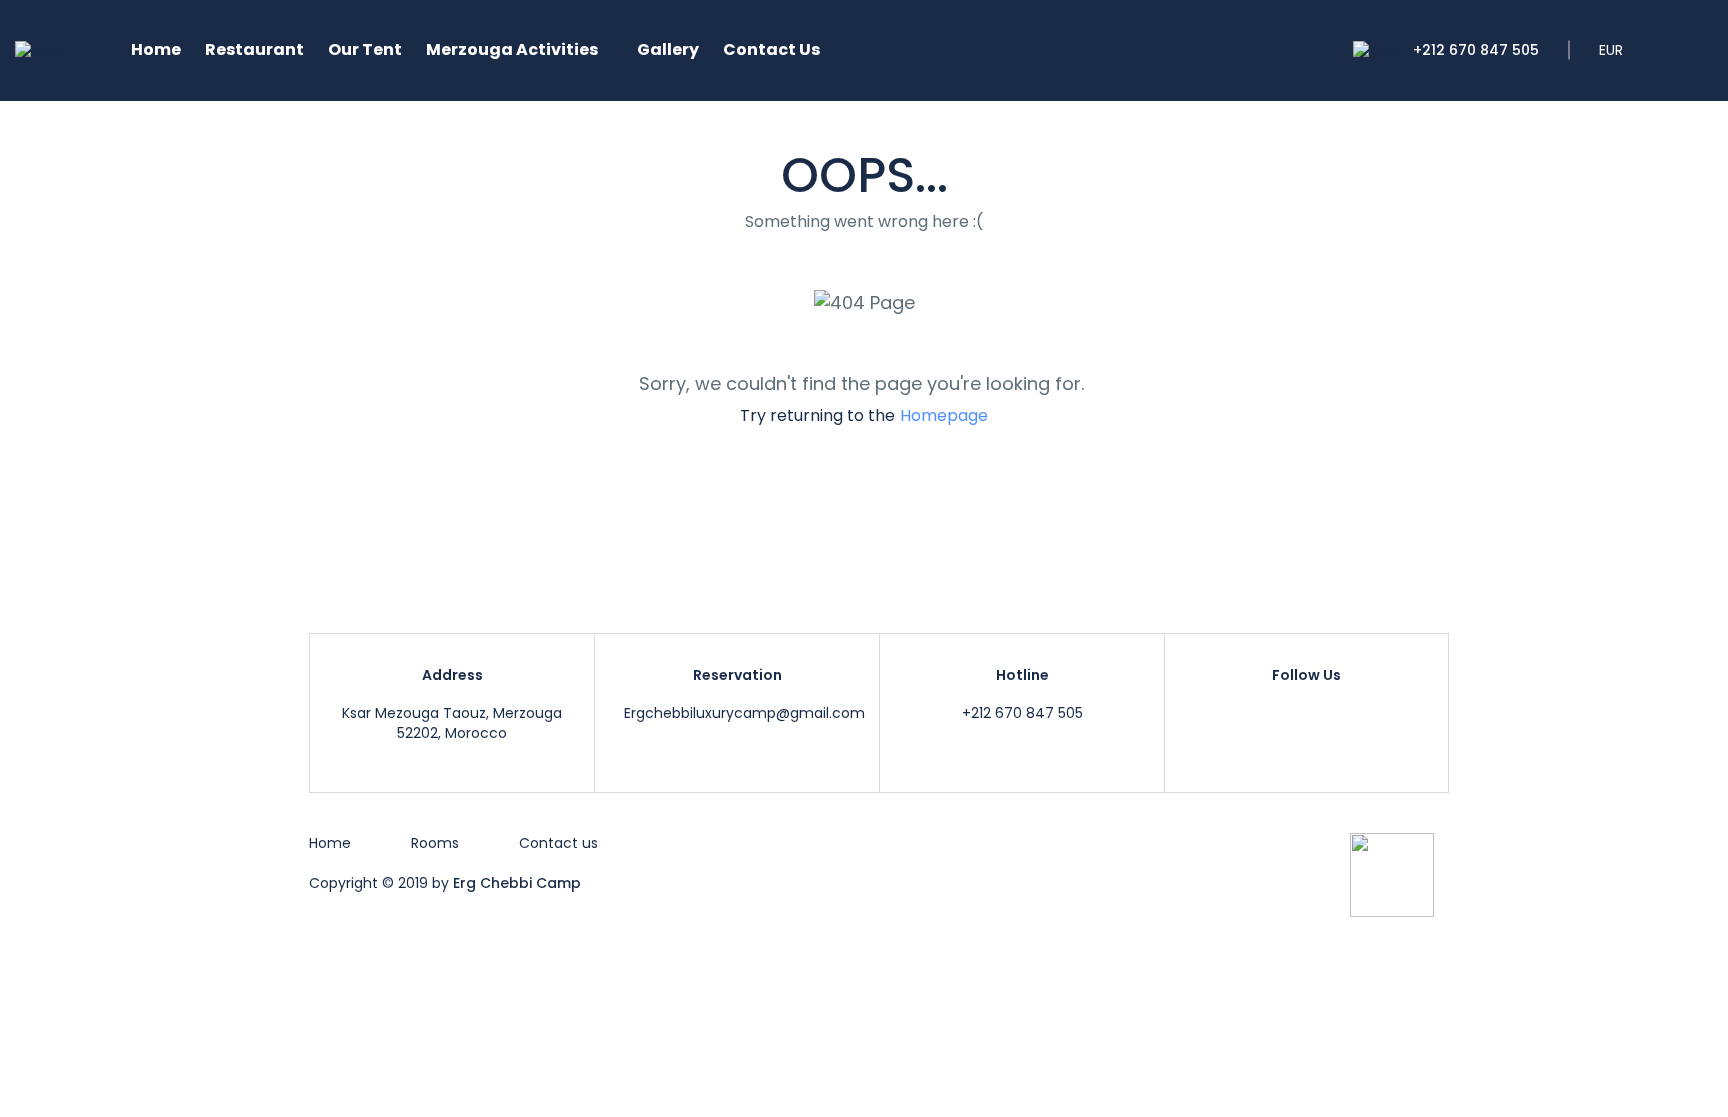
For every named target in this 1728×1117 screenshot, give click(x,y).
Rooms (435, 843)
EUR (1613, 50)
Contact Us (771, 49)
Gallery (668, 49)
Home (156, 49)
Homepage (944, 415)
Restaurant (254, 49)
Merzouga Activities (512, 49)
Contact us (558, 843)
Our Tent (365, 49)
